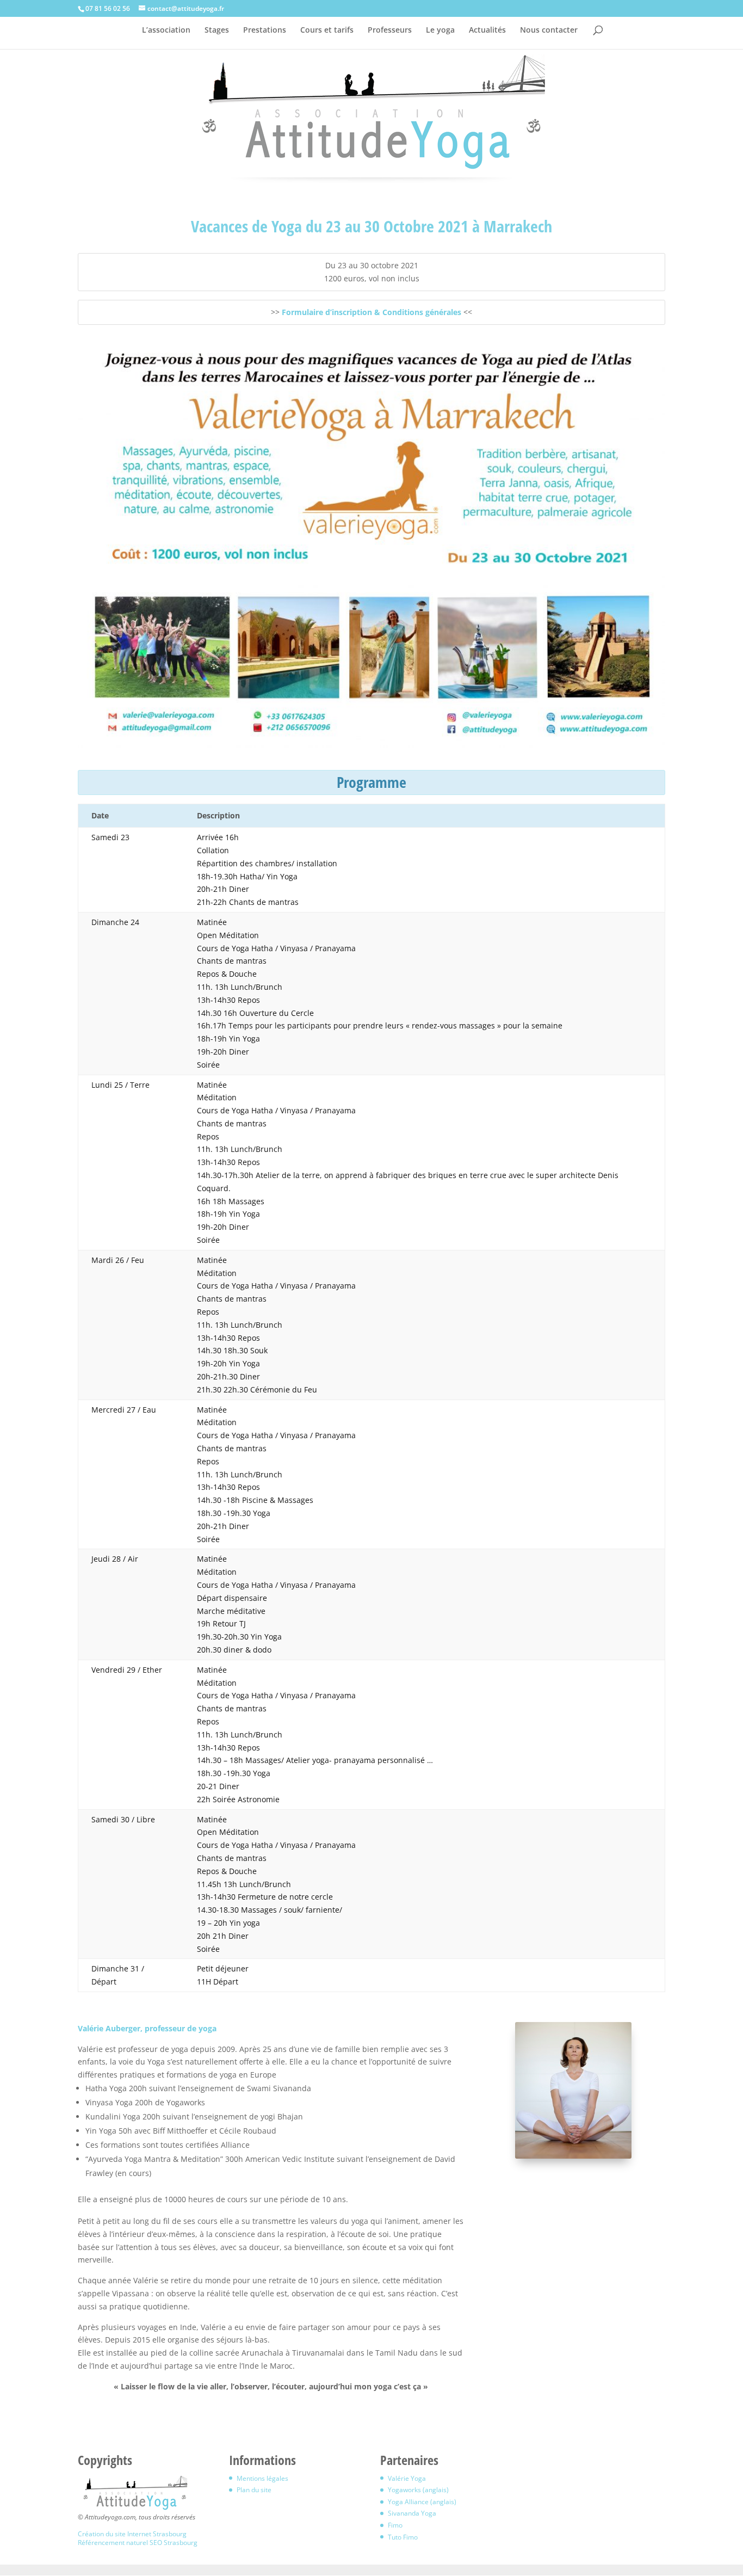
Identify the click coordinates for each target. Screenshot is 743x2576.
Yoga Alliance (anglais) (422, 2502)
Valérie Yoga (407, 2478)
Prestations (265, 30)
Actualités (487, 30)
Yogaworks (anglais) (418, 2490)
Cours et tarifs (327, 30)
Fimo (395, 2525)
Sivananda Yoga (412, 2513)
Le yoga (440, 30)
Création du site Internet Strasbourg (132, 2534)
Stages (217, 30)
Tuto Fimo (403, 2537)
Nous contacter (549, 30)
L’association (166, 30)
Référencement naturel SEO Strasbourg (138, 2543)
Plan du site (254, 2490)
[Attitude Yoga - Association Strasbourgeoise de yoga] (135, 2509)
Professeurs (390, 30)
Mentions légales (262, 2478)
